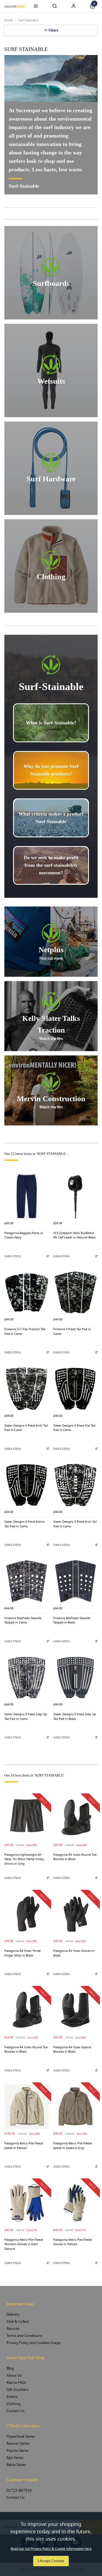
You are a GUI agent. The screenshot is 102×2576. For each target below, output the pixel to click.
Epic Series (15, 2458)
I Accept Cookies (51, 2561)
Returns (13, 2329)
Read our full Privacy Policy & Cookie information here (51, 2549)
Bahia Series (16, 2465)
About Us (14, 2375)
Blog (10, 2368)
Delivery (13, 2314)
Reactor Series (18, 2444)
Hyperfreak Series (21, 2436)
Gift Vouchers (17, 2390)
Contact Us (16, 2411)
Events (12, 2397)
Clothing (13, 2404)
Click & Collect (18, 2322)
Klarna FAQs (16, 2383)
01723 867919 (19, 2490)
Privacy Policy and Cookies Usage (33, 2343)
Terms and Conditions (24, 2336)
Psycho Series (18, 2451)
